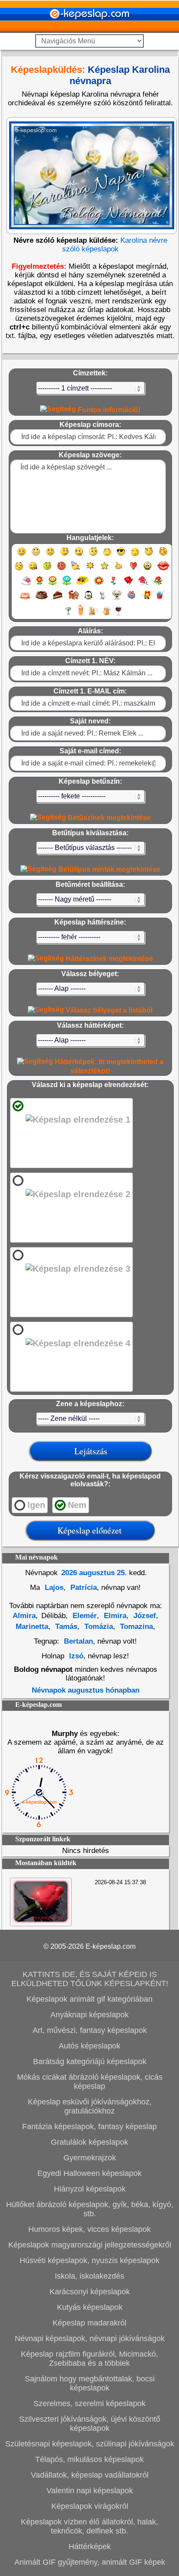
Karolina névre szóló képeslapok (115, 245)
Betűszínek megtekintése (108, 818)
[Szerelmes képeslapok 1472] (41, 1921)
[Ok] (119, 570)
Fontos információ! (108, 410)
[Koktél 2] (81, 615)
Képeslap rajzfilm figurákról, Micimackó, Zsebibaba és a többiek (89, 2359)
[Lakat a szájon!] (33, 570)
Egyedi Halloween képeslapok (89, 2173)
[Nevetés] (36, 555)
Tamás (65, 1627)
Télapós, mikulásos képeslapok (89, 2459)
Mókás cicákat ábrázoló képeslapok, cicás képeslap (90, 2082)
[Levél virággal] (26, 585)
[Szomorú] (50, 555)
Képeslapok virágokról (90, 2506)
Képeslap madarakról (89, 2323)
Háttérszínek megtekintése (108, 959)
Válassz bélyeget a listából (108, 1010)
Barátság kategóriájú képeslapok (90, 2061)
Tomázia (98, 1627)
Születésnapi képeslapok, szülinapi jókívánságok (90, 2444)
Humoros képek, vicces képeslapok (89, 2229)
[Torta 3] (58, 599)
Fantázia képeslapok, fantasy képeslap (89, 2127)
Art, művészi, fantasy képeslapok (90, 2030)
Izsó (76, 1656)
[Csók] (163, 570)
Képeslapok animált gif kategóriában (89, 1999)
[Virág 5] (99, 585)
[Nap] (90, 570)
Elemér (84, 1616)
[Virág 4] (83, 585)
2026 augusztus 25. (94, 1573)
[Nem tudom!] (19, 570)
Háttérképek (90, 2547)
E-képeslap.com (111, 1946)
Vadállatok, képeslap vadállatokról (90, 2475)
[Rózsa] (128, 585)
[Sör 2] (107, 615)
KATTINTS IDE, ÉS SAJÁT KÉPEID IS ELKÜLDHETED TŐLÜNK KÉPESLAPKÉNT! (90, 1979)
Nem (77, 1505)
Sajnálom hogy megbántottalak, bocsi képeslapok (90, 2383)
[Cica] (102, 599)
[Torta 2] (42, 599)
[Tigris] (74, 599)
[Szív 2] (148, 570)
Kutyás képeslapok (90, 2307)
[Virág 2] (53, 585)
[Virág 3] (67, 585)
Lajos (53, 1588)
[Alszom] (135, 555)
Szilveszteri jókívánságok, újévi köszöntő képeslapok (90, 2424)
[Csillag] (104, 570)
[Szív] (133, 570)
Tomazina (135, 1627)
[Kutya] (117, 599)
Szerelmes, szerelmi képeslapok (89, 2403)
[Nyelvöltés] (79, 555)
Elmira (114, 1616)
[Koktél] (68, 615)
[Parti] (76, 570)
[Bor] (118, 615)
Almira (24, 1616)
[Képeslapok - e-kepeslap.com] (89, 30)
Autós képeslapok (89, 2046)
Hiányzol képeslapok (90, 2189)
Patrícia (83, 1588)
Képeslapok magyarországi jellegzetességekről (90, 2245)
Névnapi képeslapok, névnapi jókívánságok (90, 2338)
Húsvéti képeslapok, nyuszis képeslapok (89, 2260)
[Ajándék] (131, 599)
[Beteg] (47, 570)
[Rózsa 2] (143, 585)
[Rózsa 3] (158, 585)
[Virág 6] (114, 585)
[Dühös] (61, 570)
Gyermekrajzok (90, 2158)
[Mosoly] (22, 555)
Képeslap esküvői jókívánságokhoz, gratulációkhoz (90, 2106)
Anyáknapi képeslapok (89, 2015)
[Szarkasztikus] (149, 555)
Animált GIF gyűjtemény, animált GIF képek (90, 2562)
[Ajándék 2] (146, 599)
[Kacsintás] (65, 555)
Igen (36, 1505)
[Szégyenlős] (163, 555)
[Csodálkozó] (93, 555)
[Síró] (107, 555)
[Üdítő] (160, 599)
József (144, 1616)
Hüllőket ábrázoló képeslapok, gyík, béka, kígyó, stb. (90, 2209)
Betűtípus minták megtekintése (108, 869)
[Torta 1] (25, 599)
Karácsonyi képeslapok (90, 2292)
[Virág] (40, 585)
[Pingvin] (88, 599)
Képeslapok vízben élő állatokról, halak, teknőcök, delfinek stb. (89, 2526)
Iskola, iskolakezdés (89, 2276)
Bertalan (78, 1641)
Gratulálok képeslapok (89, 2142)
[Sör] (93, 615)
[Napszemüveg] (121, 555)
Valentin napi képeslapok (90, 2491)
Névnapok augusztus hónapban (86, 1690)
